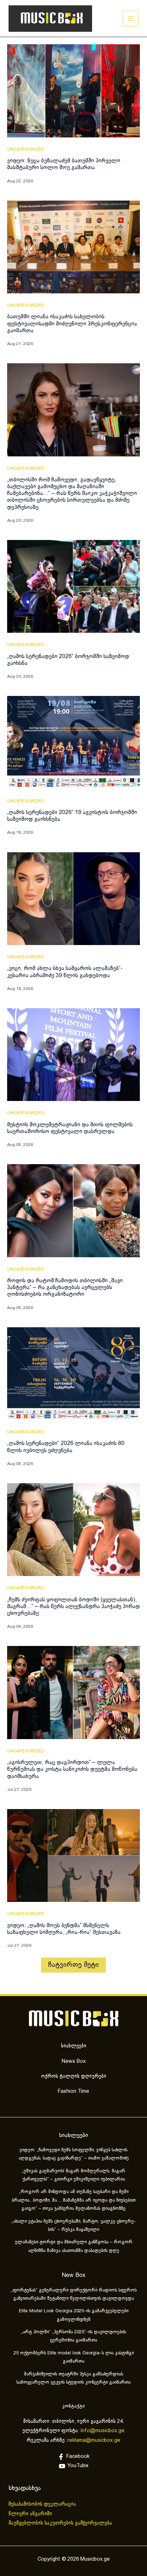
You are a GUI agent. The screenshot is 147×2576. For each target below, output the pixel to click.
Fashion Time (73, 2091)
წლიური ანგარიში (31, 2514)
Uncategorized (26, 150)
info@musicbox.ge (103, 2431)
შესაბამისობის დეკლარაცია (43, 2504)
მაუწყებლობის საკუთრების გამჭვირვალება (60, 2523)
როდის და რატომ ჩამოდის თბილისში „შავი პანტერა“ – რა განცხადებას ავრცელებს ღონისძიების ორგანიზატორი (65, 1287)
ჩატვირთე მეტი (73, 1965)
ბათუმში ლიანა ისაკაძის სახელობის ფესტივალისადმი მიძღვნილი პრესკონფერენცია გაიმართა (72, 324)
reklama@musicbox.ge (94, 2440)
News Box (74, 2061)
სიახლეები (74, 2046)
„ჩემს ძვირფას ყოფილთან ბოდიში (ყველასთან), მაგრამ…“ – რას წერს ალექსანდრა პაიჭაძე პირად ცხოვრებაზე (73, 1607)
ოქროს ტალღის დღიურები (74, 2076)
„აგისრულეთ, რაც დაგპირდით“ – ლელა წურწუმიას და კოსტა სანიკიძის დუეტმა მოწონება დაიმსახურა (72, 1769)
